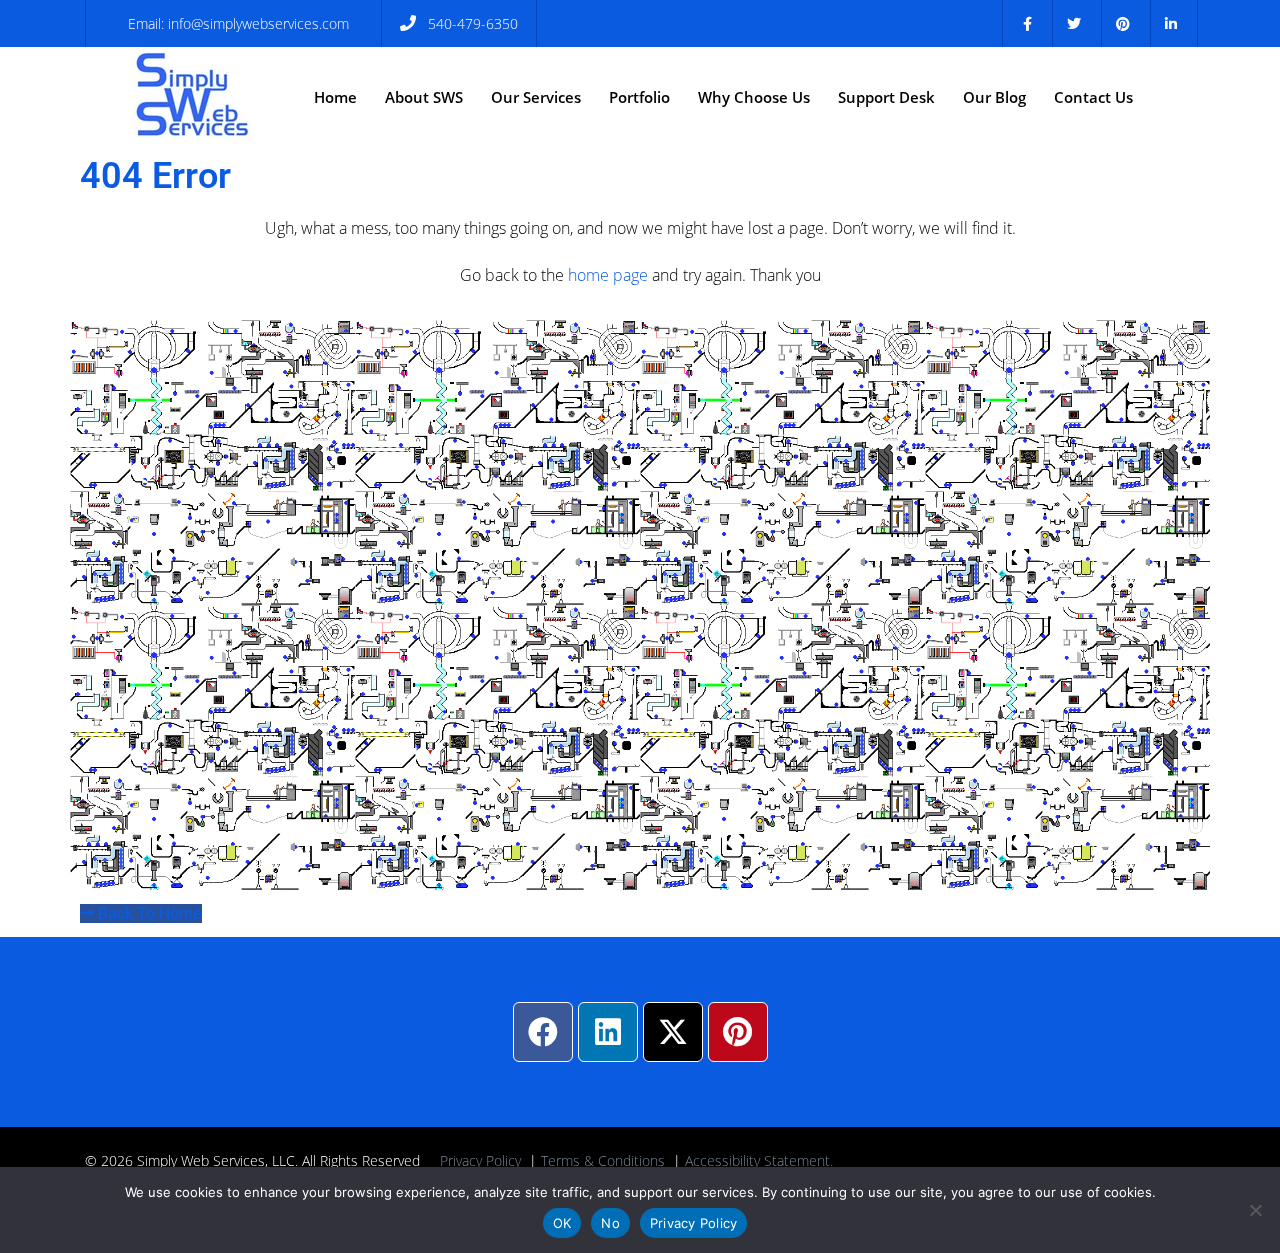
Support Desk (886, 97)
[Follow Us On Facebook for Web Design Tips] (1027, 23)
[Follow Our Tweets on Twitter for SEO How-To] (1074, 23)
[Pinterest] (738, 1032)
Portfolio (639, 97)
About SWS (424, 97)
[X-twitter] (673, 1032)
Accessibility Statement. (759, 1160)
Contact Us (1093, 97)
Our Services (536, 97)
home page (608, 275)
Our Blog (994, 97)
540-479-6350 (473, 23)
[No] (1255, 1210)
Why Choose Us (754, 97)
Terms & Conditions (603, 1160)
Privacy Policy (480, 1160)
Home (335, 97)
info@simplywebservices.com (258, 23)
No (610, 1223)
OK (562, 1223)
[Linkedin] (608, 1032)
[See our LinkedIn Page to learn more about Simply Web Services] (1171, 23)
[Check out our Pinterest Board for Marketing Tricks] (1123, 23)
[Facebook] (543, 1032)
